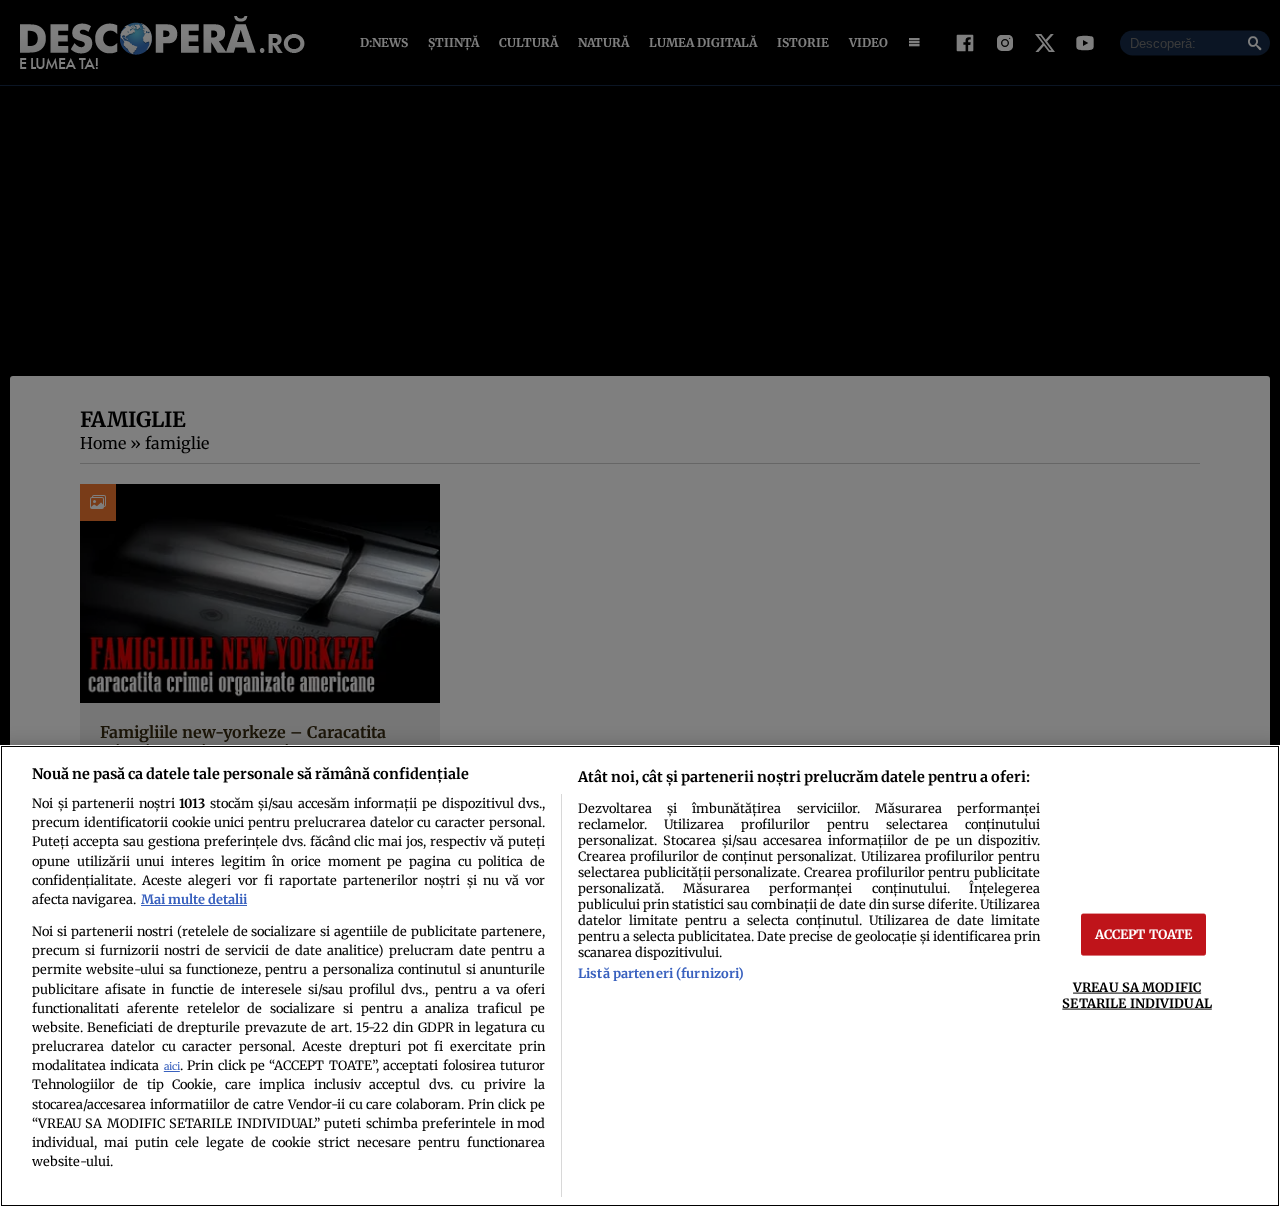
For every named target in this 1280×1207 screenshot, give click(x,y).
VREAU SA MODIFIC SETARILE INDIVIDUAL (1136, 994)
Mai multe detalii (194, 899)
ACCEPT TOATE (1144, 934)
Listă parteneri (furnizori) (661, 973)
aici (172, 1066)
